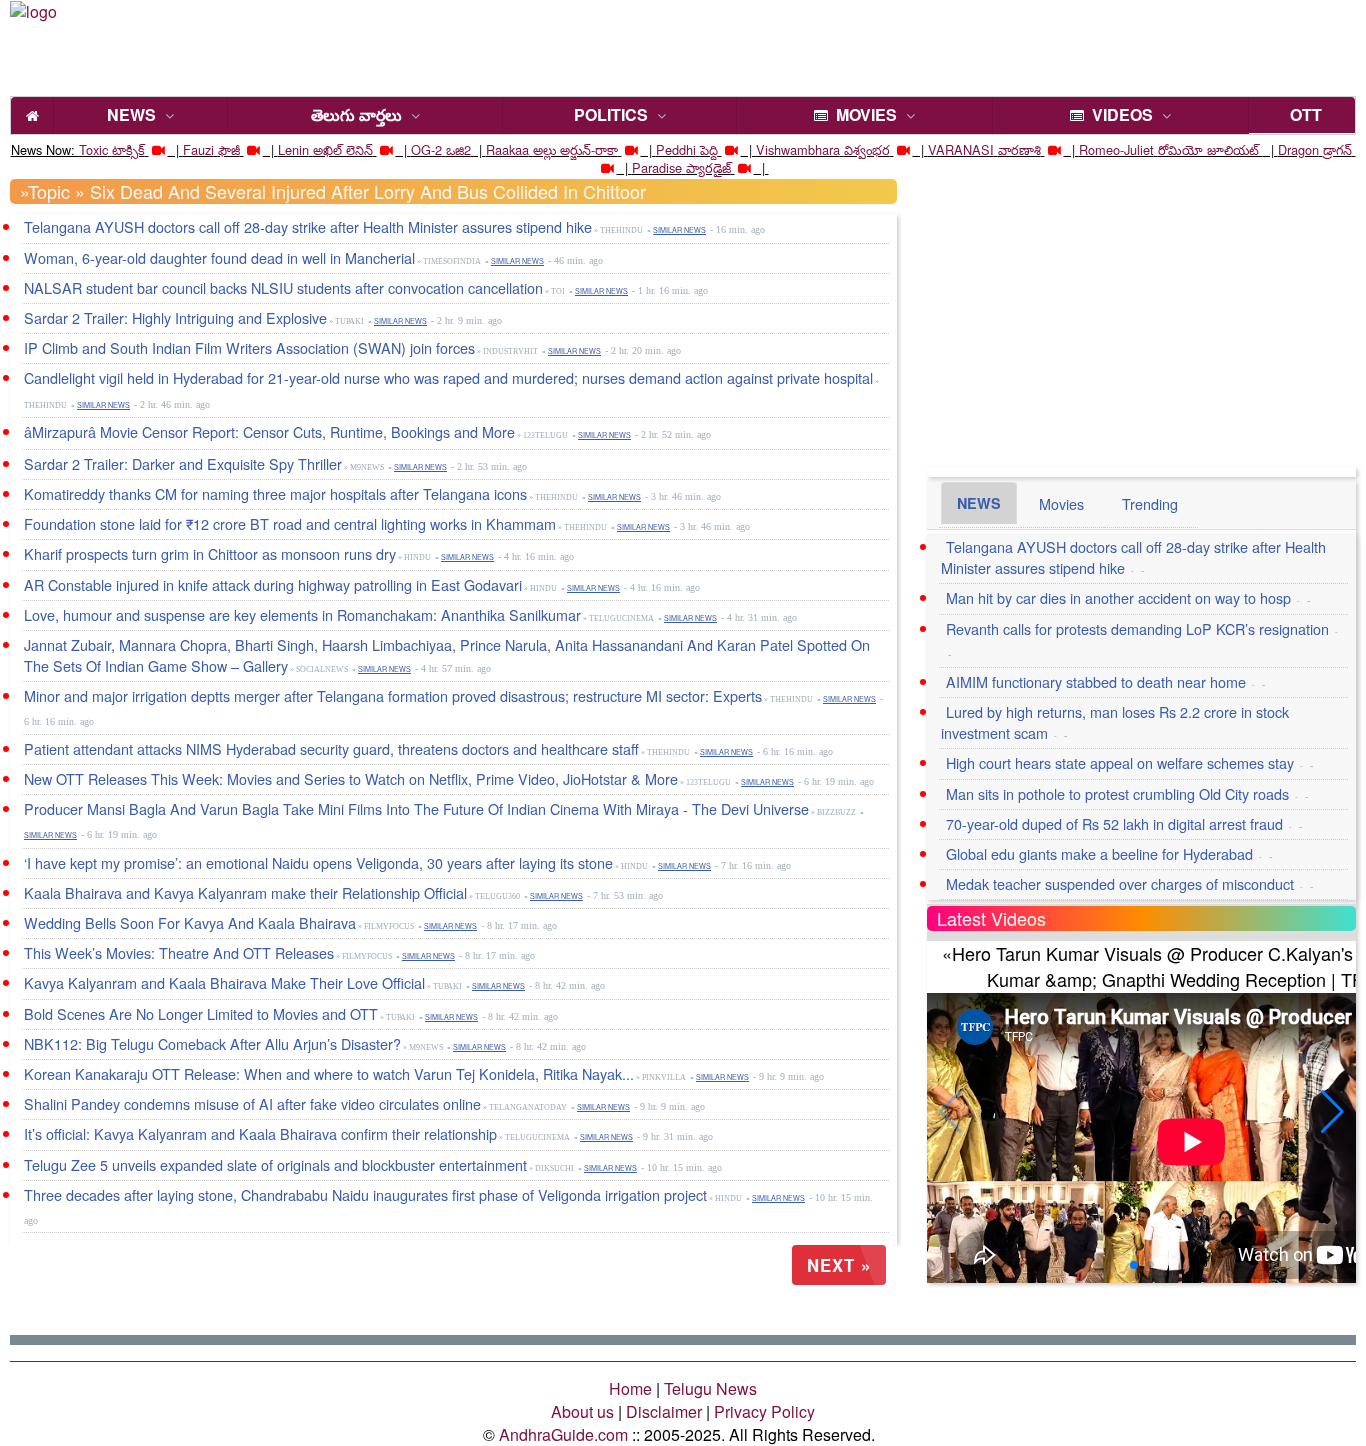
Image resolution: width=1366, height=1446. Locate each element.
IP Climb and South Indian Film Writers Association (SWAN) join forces (249, 347)
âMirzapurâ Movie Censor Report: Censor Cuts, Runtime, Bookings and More (269, 431)
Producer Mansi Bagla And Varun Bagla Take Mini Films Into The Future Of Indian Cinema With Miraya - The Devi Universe (416, 808)
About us (582, 1411)
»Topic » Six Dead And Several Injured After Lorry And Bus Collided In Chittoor (333, 191)
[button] (1332, 1112)
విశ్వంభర (867, 149)
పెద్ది (709, 149)
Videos (1118, 114)
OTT (1302, 114)
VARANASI (961, 149)
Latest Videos (991, 918)
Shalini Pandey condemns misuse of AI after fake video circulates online (252, 1103)
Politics (611, 114)
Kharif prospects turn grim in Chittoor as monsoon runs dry (210, 553)
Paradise (657, 167)
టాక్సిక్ (128, 149)
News (131, 114)
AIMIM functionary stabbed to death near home (1096, 681)
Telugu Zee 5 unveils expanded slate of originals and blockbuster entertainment (275, 1164)
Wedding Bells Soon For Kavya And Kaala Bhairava (190, 922)
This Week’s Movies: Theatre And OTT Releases (179, 952)
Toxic (93, 149)
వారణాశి (1019, 149)
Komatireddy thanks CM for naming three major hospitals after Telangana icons (275, 493)
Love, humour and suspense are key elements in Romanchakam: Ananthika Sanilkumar (302, 614)
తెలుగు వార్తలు (356, 114)
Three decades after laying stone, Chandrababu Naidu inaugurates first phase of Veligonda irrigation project (365, 1194)
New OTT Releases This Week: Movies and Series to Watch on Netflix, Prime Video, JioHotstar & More (351, 778)
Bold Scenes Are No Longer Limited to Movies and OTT (201, 1013)
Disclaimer (664, 1411)
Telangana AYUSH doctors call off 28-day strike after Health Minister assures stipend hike (308, 226)
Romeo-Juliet (1116, 149)
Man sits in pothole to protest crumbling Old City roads (1117, 793)
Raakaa (507, 149)
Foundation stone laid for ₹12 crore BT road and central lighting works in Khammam (290, 523)
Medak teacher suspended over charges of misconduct (1120, 883)
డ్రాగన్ (1337, 149)
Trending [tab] (1150, 503)
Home (630, 1388)
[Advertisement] (718, 45)
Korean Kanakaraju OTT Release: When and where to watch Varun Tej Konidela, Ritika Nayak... (329, 1073)
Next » (839, 1265)
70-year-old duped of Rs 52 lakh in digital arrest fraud (1114, 823)
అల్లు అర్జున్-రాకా (575, 149)
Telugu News (710, 1388)
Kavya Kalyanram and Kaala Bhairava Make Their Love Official (224, 982)
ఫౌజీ (229, 149)
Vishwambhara (798, 149)
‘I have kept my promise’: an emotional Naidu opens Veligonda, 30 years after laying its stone (318, 862)
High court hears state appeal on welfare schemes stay (1120, 762)
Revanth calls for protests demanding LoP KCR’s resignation (1137, 628)
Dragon (1298, 149)
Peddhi (676, 149)
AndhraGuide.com (563, 1434)
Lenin (293, 149)
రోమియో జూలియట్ (1210, 149)
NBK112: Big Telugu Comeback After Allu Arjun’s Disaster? (212, 1043)
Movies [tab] (1061, 503)
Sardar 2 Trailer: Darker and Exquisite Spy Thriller (183, 463)
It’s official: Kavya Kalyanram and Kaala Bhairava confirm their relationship (260, 1133)
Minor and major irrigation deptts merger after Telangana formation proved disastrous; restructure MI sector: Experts (393, 695)
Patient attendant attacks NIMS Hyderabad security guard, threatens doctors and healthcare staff (331, 748)
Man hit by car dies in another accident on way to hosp (1118, 597)
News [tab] (979, 503)
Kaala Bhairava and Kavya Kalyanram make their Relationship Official (245, 892)
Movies (862, 114)
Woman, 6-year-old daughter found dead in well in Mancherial (219, 257)
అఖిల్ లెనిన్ (343, 149)
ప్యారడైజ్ (708, 167)
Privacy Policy (764, 1411)
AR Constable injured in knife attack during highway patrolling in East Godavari (273, 584)
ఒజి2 (458, 149)
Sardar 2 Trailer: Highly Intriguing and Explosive (175, 317)
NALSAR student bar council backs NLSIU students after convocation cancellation (283, 287)
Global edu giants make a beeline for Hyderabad (1099, 853)
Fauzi (198, 149)
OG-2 (426, 149)
